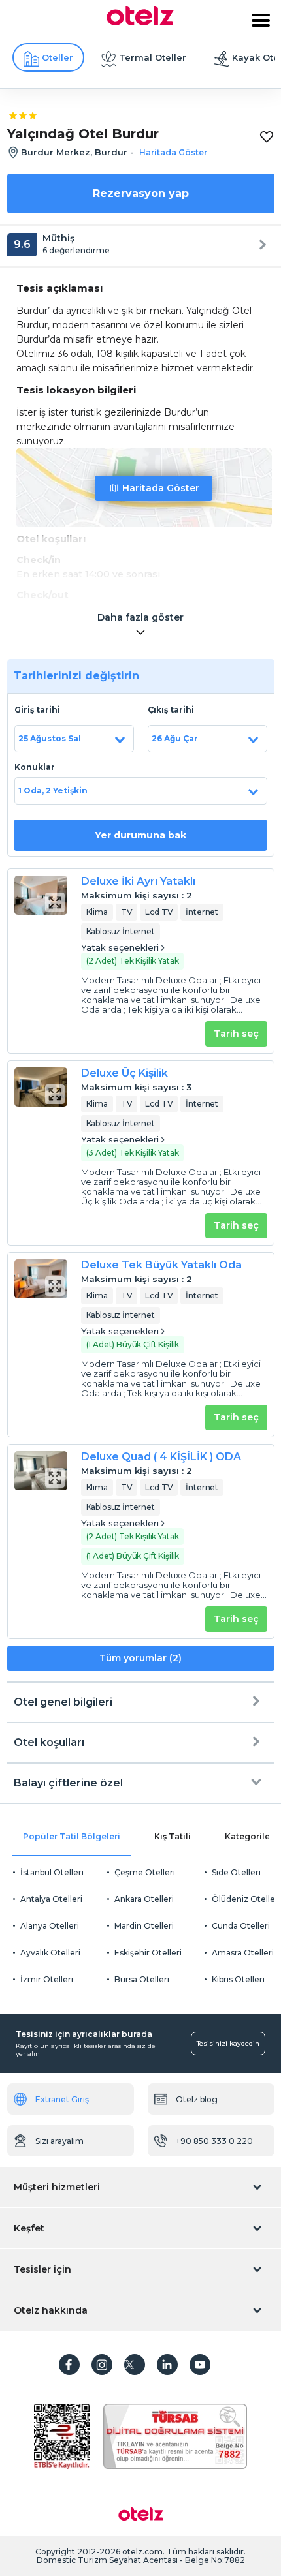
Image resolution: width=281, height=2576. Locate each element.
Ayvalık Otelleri (50, 1953)
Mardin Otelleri (144, 1926)
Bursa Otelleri (142, 1979)
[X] (135, 2365)
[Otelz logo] (140, 22)
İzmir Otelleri (47, 1979)
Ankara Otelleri (144, 1899)
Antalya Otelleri (51, 1899)
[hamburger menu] (261, 20)
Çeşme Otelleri (145, 1872)
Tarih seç (236, 1034)
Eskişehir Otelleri (148, 1953)
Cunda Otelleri (241, 1926)
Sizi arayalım (59, 2141)
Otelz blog (197, 2099)
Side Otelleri (236, 1872)
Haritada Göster (161, 488)
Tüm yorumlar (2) (140, 1658)
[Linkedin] (167, 2365)
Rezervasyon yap (141, 193)
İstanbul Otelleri (52, 1872)
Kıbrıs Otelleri (238, 1979)
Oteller (58, 57)
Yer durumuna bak (140, 835)
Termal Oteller (153, 57)
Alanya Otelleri (50, 1926)
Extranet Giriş (62, 2099)
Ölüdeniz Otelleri (246, 1899)
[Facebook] (69, 2365)
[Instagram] (102, 2365)
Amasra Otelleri (243, 1953)
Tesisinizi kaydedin (228, 2043)
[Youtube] (200, 2365)
